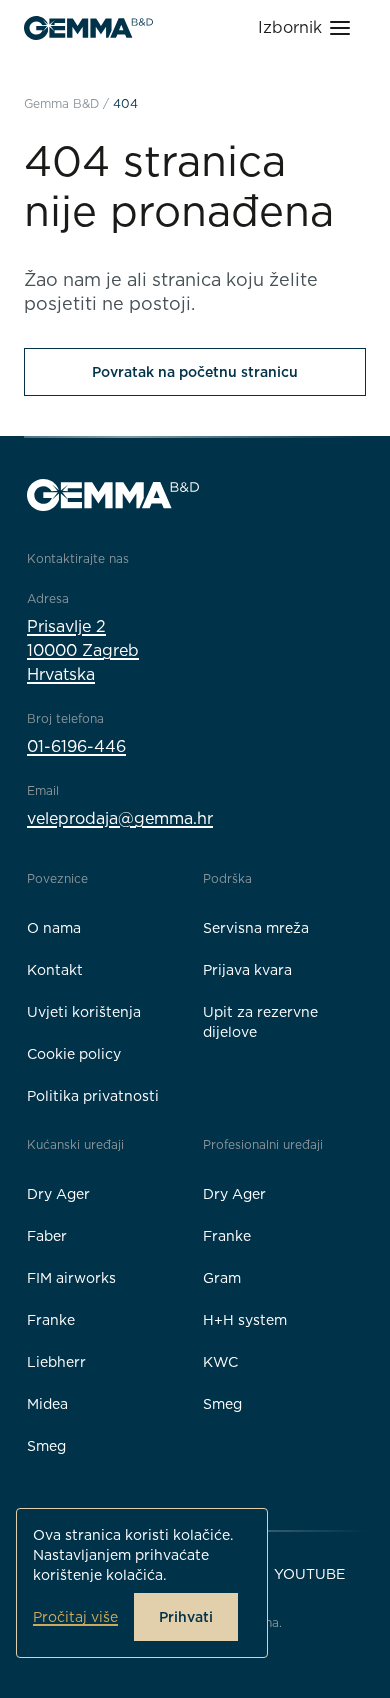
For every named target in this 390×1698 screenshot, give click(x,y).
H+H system (245, 1320)
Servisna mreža (256, 928)
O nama (54, 928)
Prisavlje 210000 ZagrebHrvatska (83, 650)
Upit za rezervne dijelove (260, 1022)
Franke (51, 1320)
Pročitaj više (75, 1617)
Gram (222, 1278)
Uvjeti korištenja (84, 1012)
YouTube (309, 1574)
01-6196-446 (76, 746)
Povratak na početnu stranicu (195, 372)
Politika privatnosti (93, 1096)
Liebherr (56, 1362)
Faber (47, 1236)
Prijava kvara (247, 970)
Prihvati (186, 1617)
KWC (220, 1362)
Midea (47, 1404)
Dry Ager (58, 1194)
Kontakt (55, 970)
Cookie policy (74, 1054)
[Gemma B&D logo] (88, 28)
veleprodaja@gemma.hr (120, 818)
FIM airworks (71, 1278)
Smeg (46, 1446)
